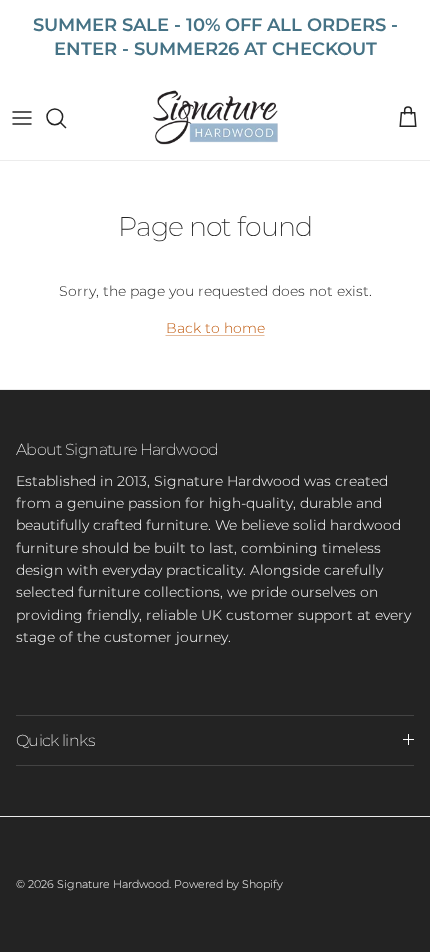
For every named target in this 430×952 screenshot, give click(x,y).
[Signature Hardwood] (215, 118)
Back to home (215, 328)
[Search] (66, 118)
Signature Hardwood (113, 884)
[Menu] (22, 118)
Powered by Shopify (228, 884)
